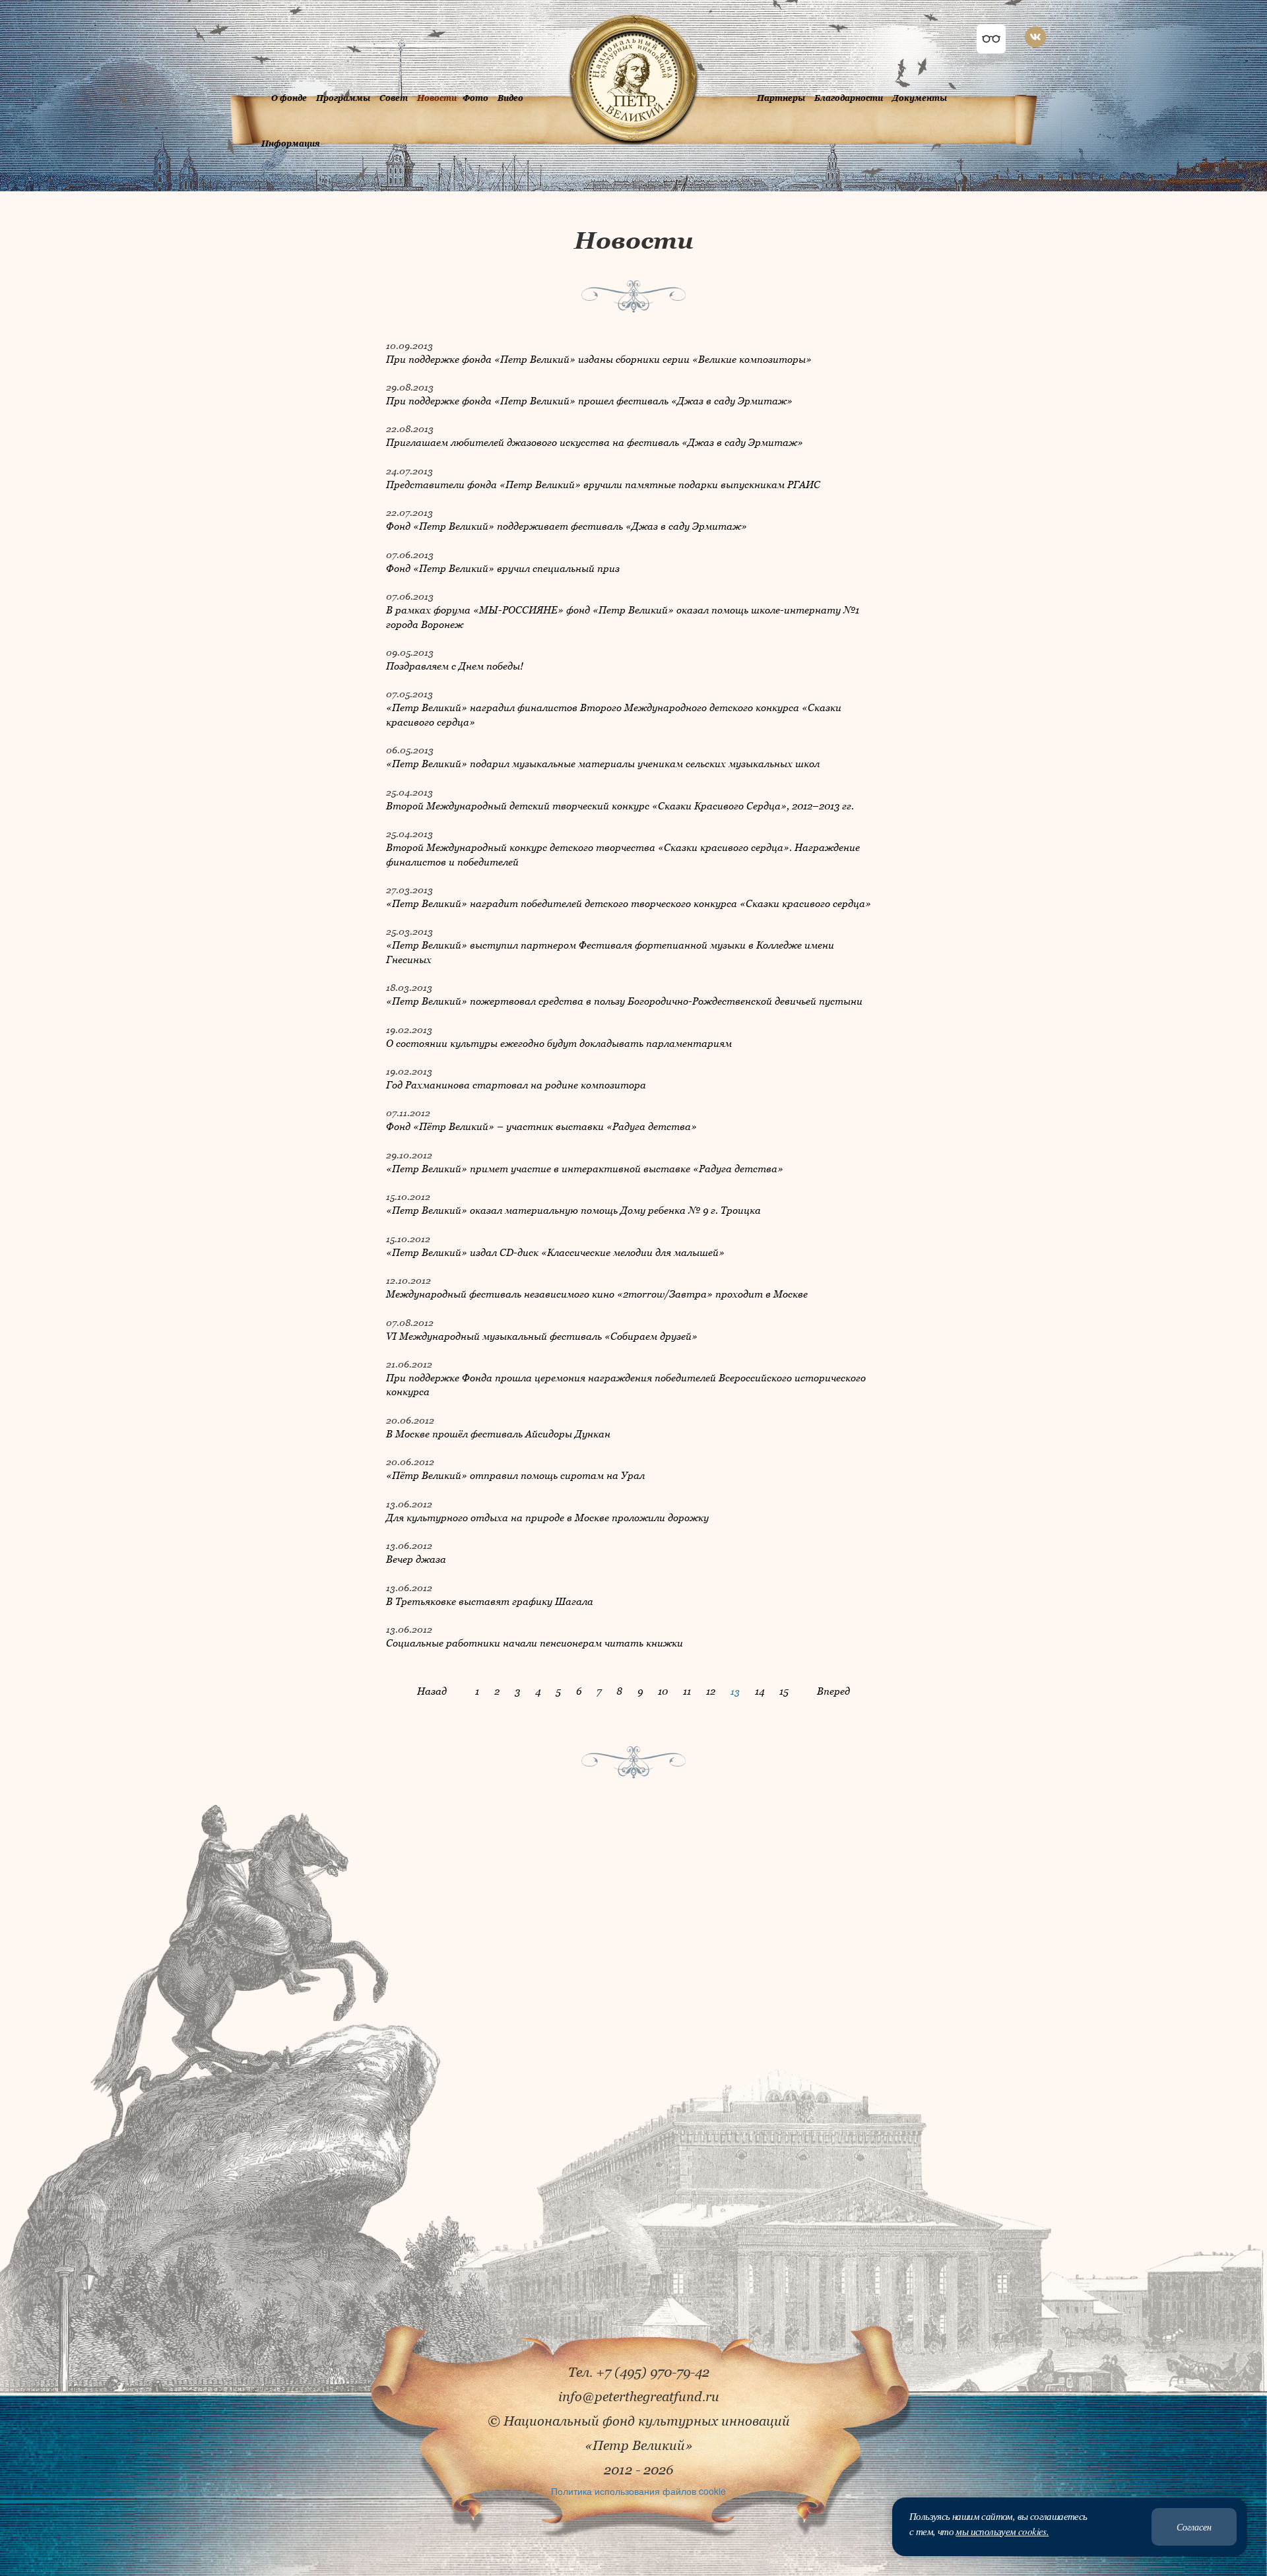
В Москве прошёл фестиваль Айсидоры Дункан (498, 1433)
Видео (510, 98)
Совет (394, 98)
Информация (291, 143)
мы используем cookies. (1002, 2531)
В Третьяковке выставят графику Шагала (490, 1601)
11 (687, 1691)
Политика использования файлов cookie (638, 2491)
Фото (475, 98)
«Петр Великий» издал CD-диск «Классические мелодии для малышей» (555, 1252)
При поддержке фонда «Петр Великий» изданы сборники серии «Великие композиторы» (599, 359)
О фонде (289, 98)
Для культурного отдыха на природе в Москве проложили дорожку (547, 1517)
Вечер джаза (416, 1559)
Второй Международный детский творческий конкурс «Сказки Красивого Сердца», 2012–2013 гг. (620, 805)
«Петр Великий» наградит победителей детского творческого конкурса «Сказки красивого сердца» (629, 903)
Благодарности (849, 98)
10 (663, 1691)
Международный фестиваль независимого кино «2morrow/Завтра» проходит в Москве (597, 1294)
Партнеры (781, 98)
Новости (437, 98)
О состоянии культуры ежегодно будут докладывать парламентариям (559, 1043)
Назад (432, 1691)
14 (760, 1691)
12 (711, 1691)
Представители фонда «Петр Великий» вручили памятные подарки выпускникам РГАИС (603, 484)
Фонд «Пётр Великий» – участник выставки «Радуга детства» (541, 1126)
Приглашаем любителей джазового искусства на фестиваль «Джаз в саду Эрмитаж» (595, 442)
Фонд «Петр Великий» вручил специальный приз (503, 568)
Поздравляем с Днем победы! (455, 666)
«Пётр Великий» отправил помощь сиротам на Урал (515, 1475)
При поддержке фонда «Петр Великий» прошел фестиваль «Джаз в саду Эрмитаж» (589, 400)
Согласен (1194, 2527)
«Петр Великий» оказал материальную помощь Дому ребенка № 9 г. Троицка (573, 1210)
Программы (343, 98)
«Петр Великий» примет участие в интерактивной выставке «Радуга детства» (585, 1168)
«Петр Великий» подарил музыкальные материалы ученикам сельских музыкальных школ (603, 763)
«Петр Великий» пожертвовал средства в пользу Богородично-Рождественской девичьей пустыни (624, 1001)
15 (784, 1691)
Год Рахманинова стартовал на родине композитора (516, 1084)
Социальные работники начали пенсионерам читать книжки (535, 1643)
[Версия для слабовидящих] (991, 39)
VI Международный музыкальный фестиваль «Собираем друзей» (542, 1336)
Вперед (833, 1691)
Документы (920, 98)
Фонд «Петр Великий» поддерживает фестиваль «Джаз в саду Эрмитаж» (567, 526)
